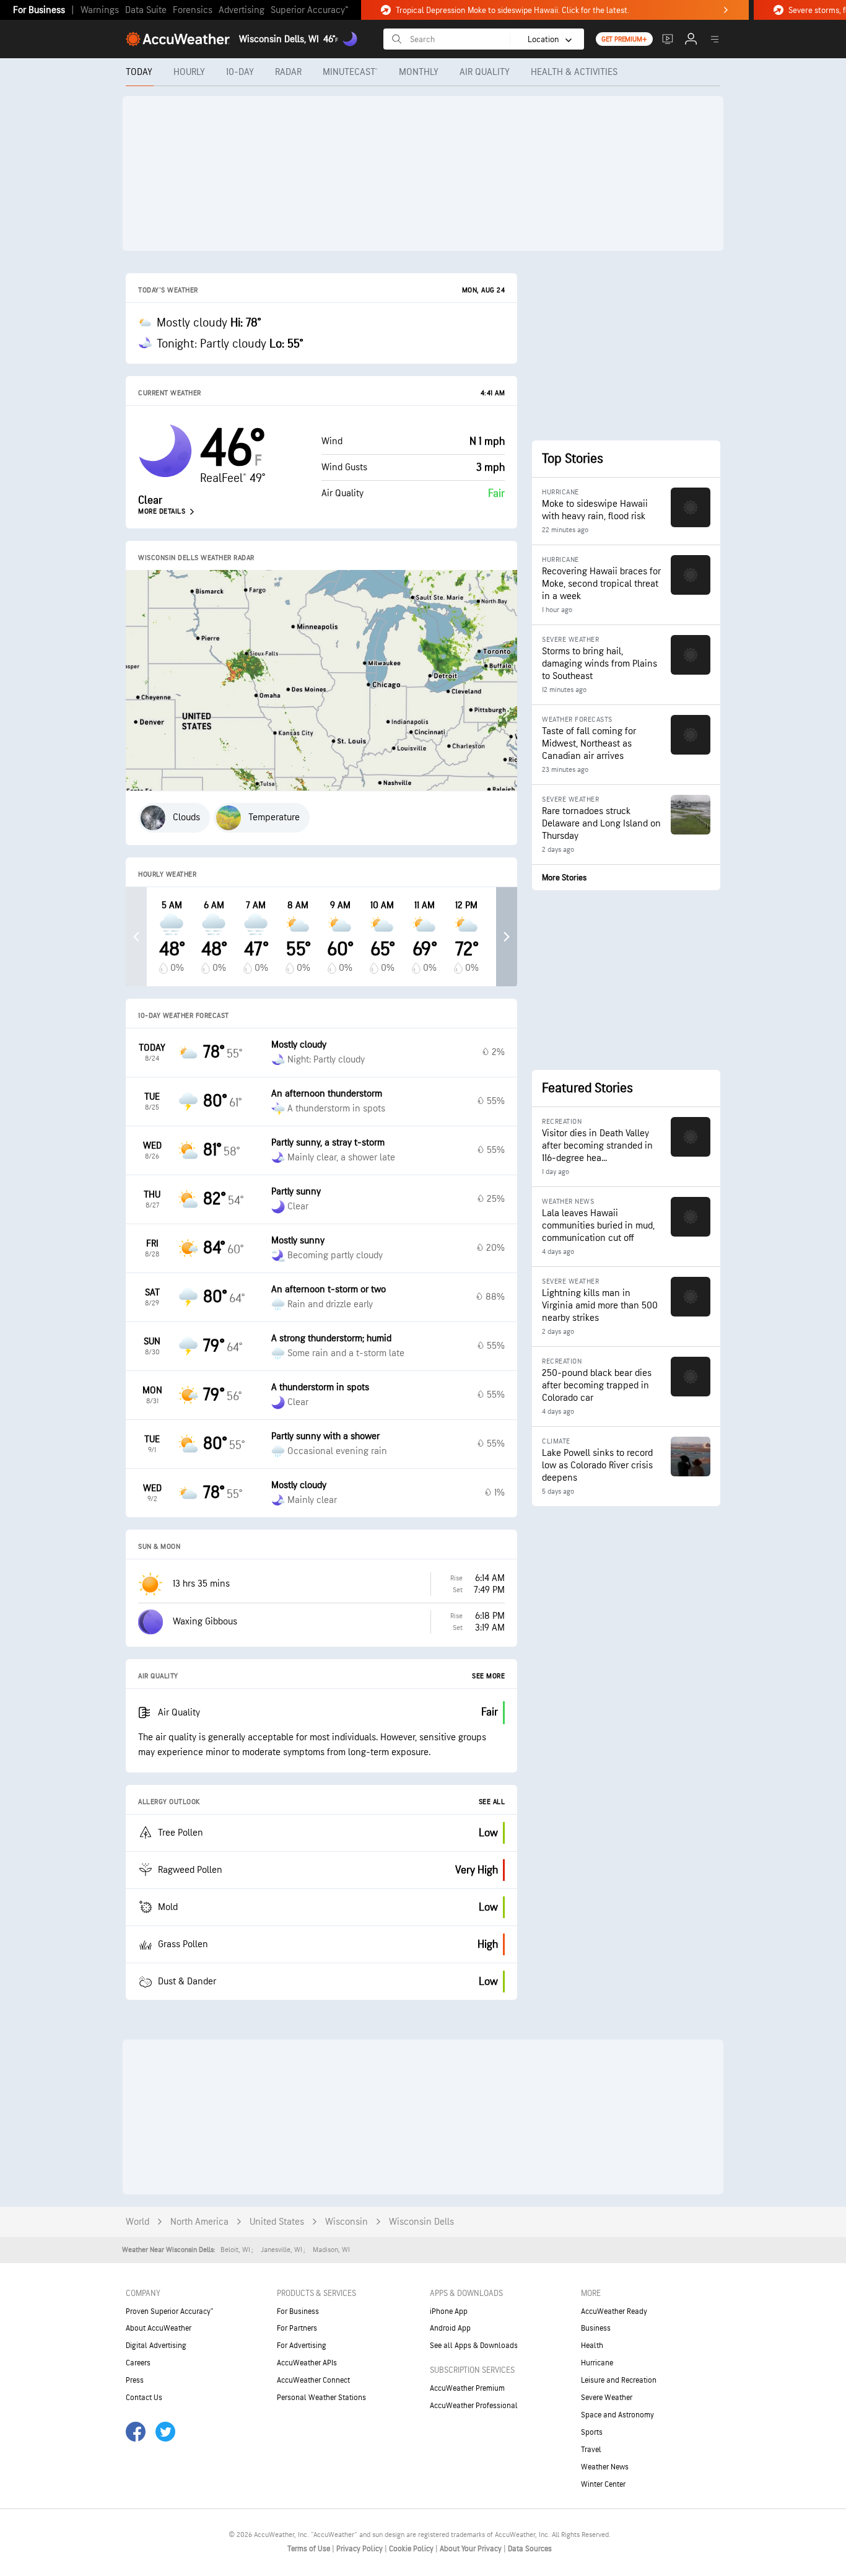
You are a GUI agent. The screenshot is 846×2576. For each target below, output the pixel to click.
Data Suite (146, 10)
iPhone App (449, 2311)
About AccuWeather (159, 2328)
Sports (592, 2432)
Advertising (242, 10)
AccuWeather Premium (467, 2388)
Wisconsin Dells (421, 2222)
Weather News (605, 2467)
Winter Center (603, 2484)
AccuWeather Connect (313, 2380)
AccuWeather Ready (614, 2311)
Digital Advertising (156, 2346)
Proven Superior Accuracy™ (169, 2311)
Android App (450, 2328)
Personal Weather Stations (321, 2398)
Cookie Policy (412, 2549)
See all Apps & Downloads (474, 2346)
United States (277, 2222)
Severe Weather (607, 2398)
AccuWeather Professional (474, 2406)
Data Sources (530, 2549)
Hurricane (597, 2363)
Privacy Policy (360, 2549)
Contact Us (144, 2398)
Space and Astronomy (617, 2415)
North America (199, 2222)
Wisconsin (347, 2222)
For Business (39, 10)
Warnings (100, 10)
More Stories (564, 878)
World (137, 2222)
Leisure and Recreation (619, 2380)
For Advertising (302, 2346)
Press (135, 2380)
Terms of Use (310, 2549)
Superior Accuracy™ (309, 10)
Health (592, 2346)
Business (596, 2328)
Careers (138, 2363)
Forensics (193, 10)
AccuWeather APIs (307, 2363)
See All (492, 1802)
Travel (591, 2450)
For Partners (297, 2328)
